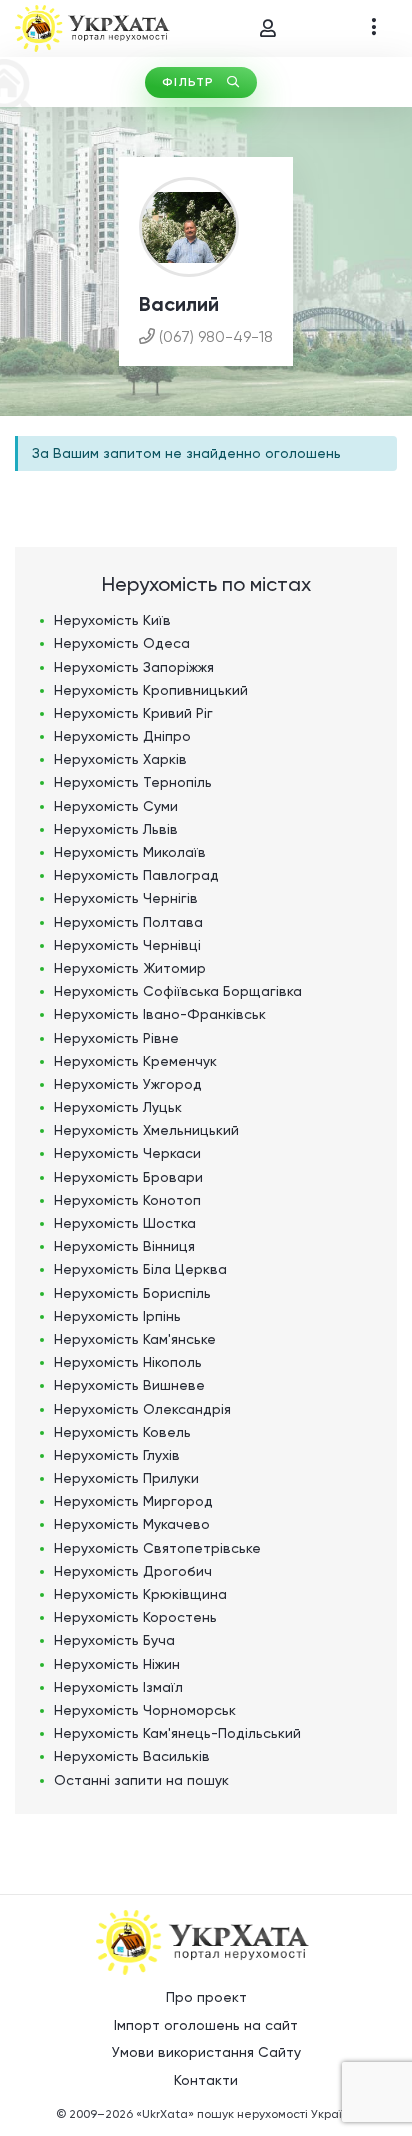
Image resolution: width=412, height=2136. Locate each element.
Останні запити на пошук (141, 1780)
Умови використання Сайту (206, 2052)
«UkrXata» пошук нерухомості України (246, 2114)
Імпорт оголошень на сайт (206, 2025)
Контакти (206, 2080)
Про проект (206, 1997)
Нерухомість (112, 620)
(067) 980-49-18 (216, 336)
